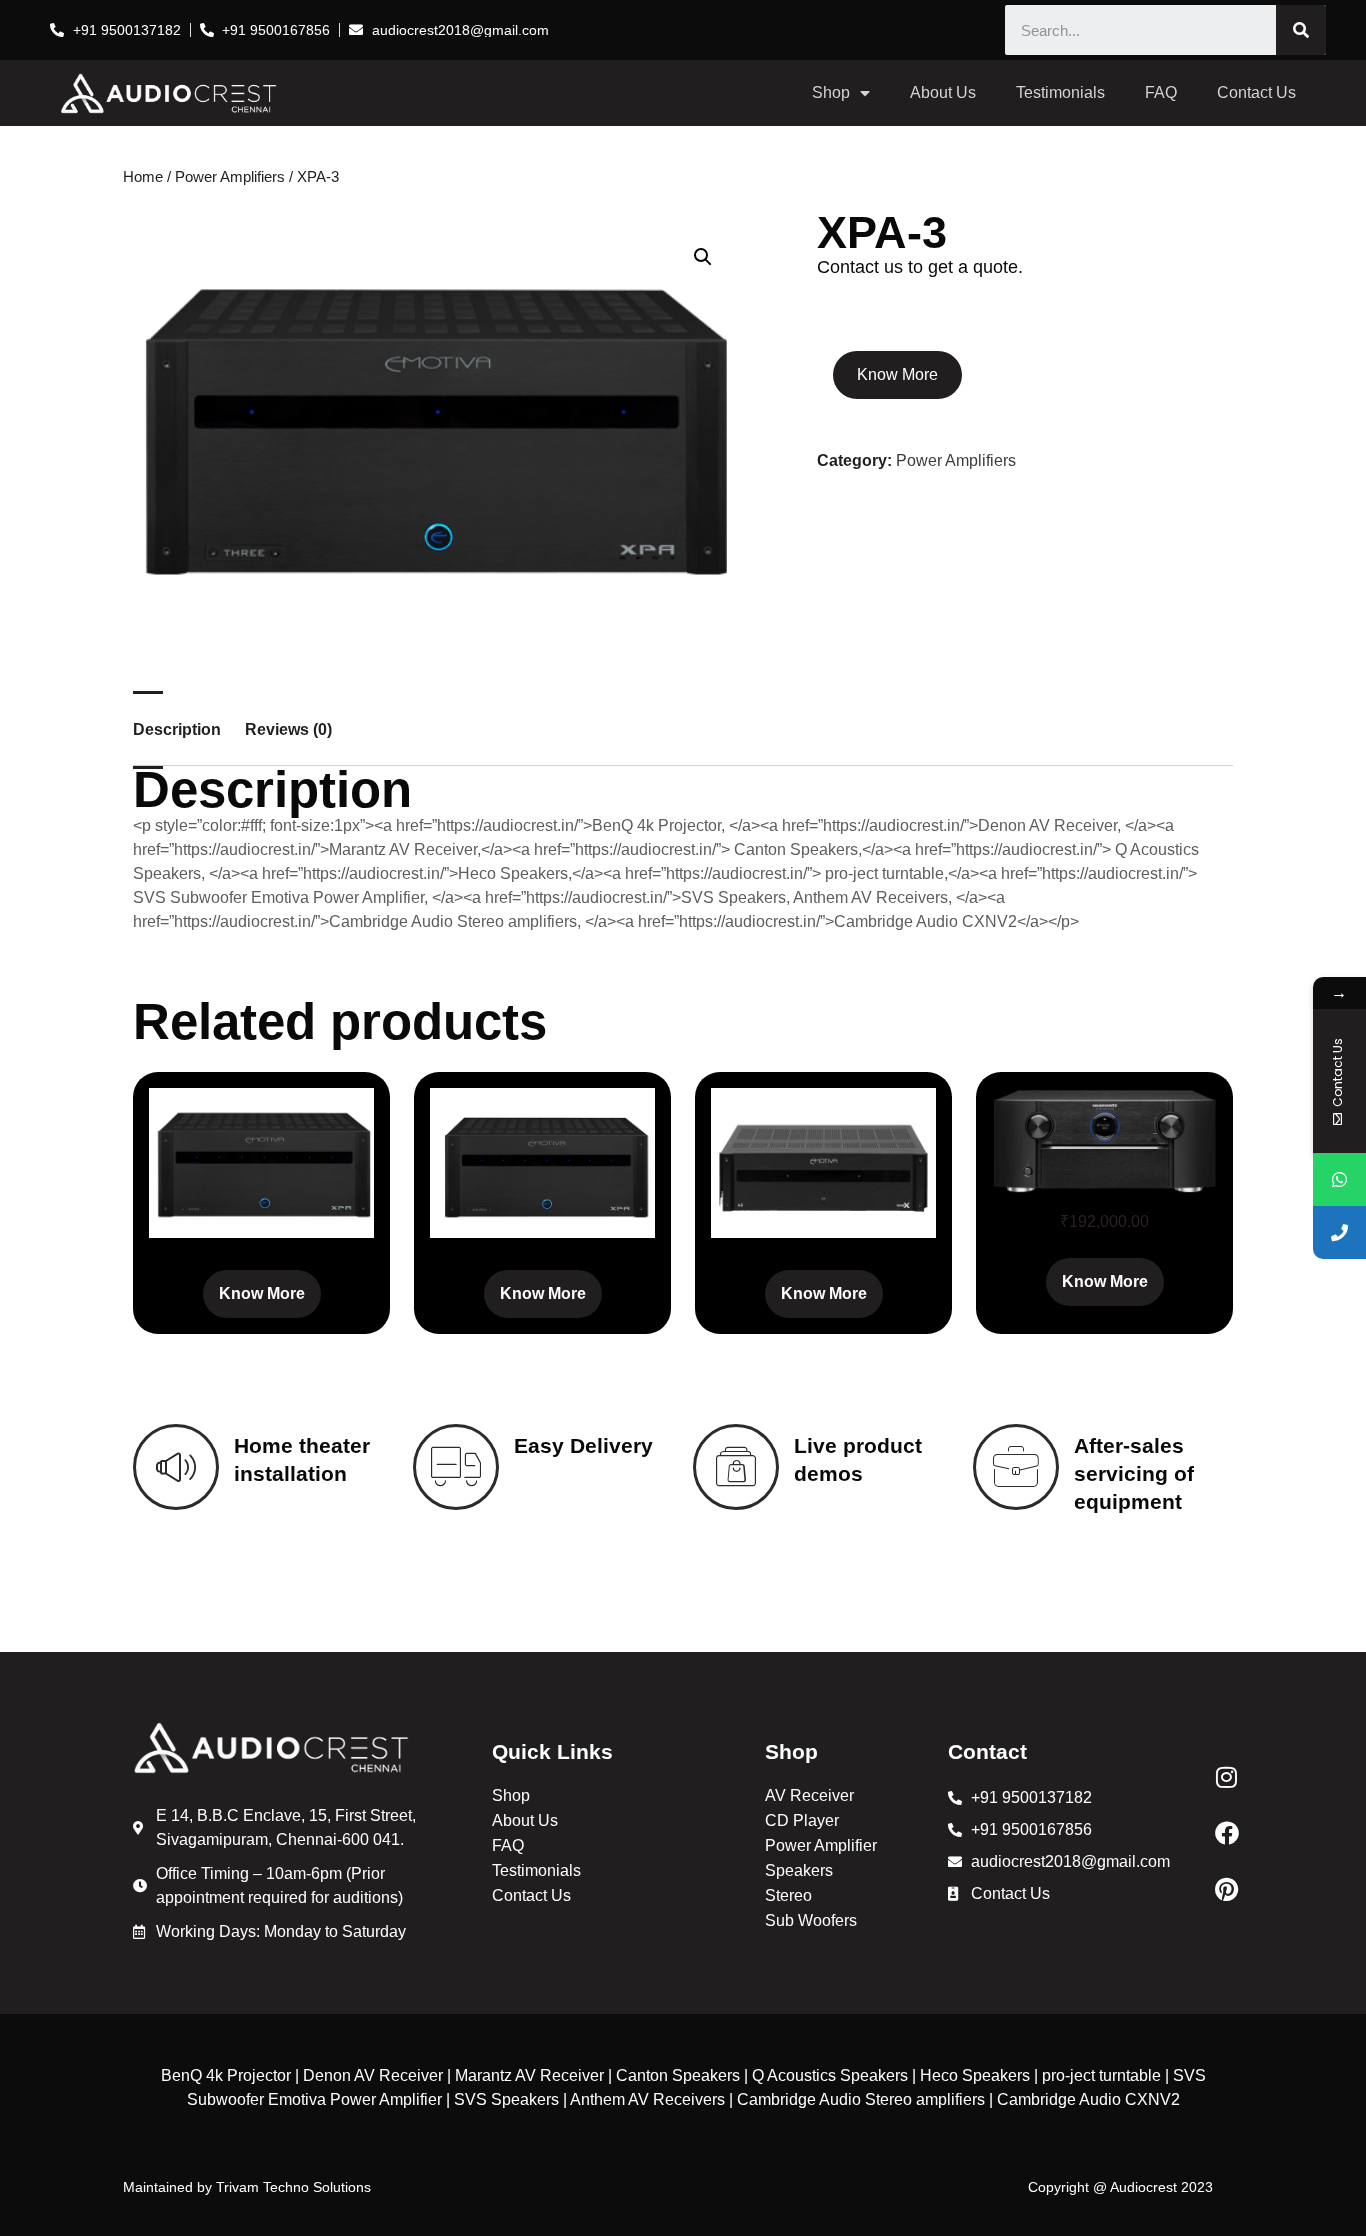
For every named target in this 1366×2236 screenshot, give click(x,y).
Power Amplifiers (230, 177)
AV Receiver (809, 1795)
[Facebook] (1227, 1833)
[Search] (1301, 30)
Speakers (799, 1870)
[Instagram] (1227, 1777)
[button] (703, 257)
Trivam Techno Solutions (293, 2187)
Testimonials (1060, 92)
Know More (897, 374)
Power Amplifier (821, 1845)
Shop (831, 92)
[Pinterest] (1227, 1889)
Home (143, 177)
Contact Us (1256, 92)
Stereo (788, 1895)
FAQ (1161, 92)
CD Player (802, 1820)
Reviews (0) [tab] (288, 730)
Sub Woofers (811, 1920)
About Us (943, 92)
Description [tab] (177, 730)
